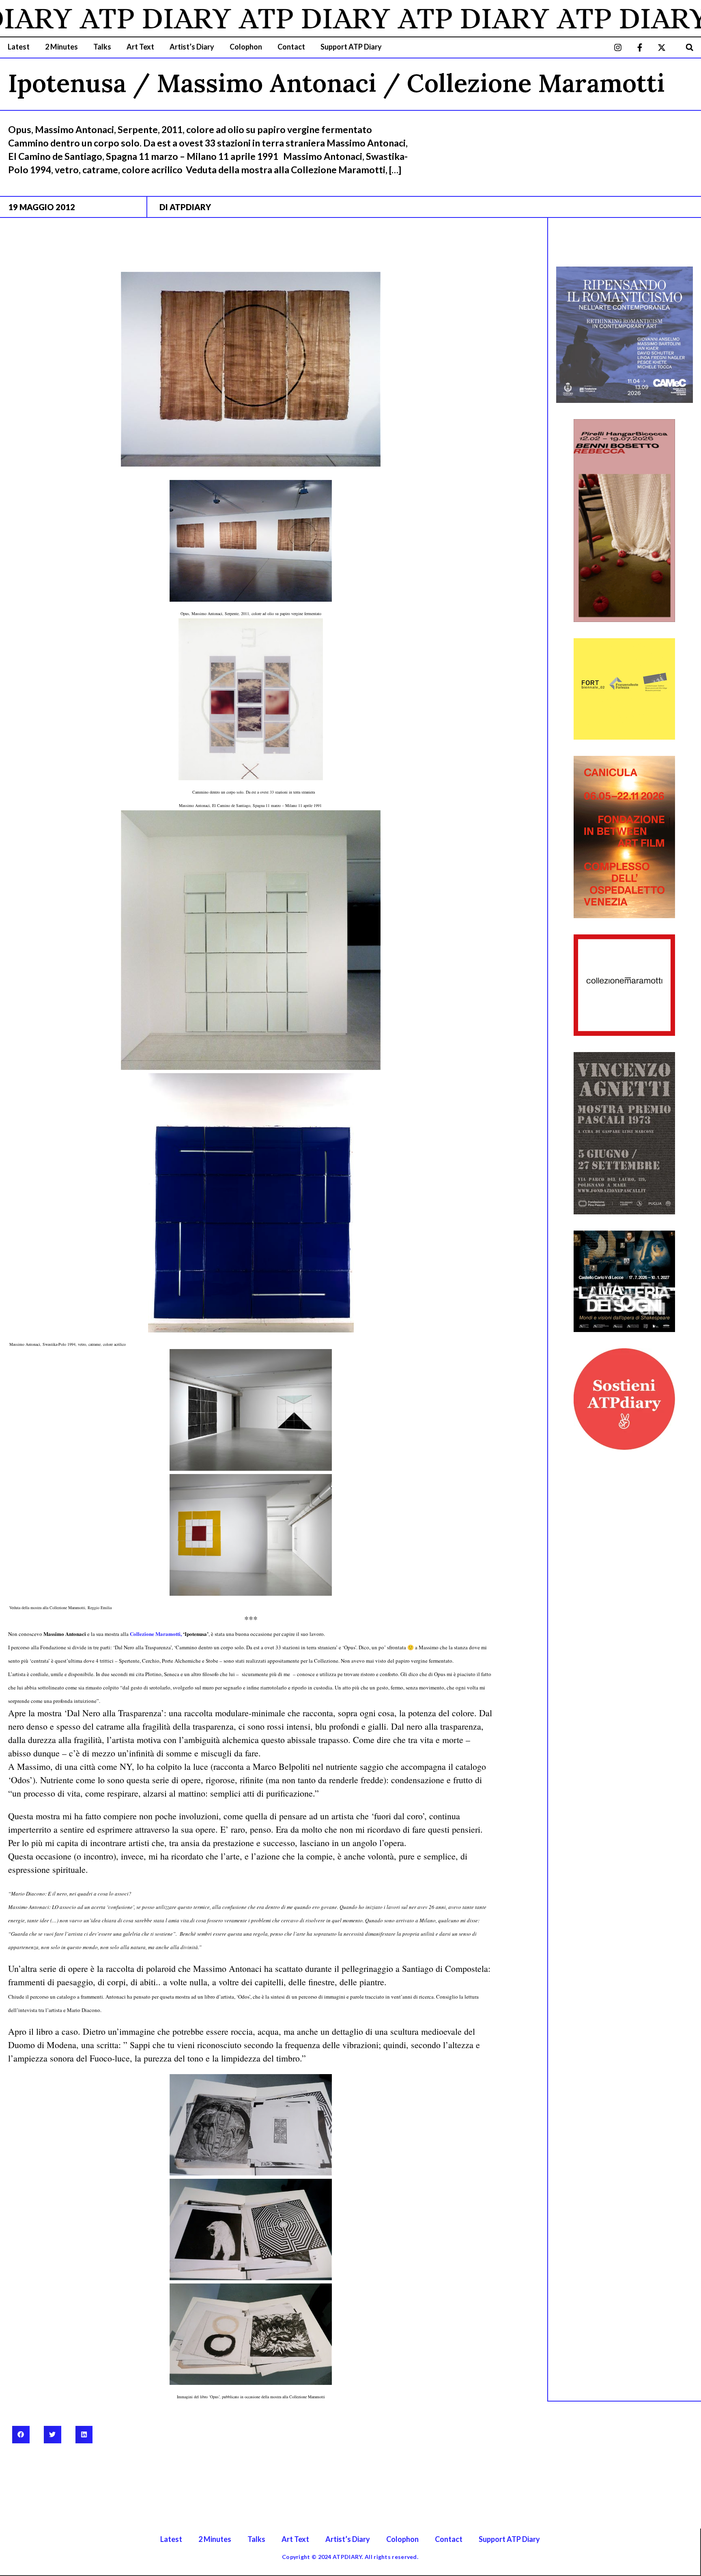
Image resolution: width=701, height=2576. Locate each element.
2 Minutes (61, 47)
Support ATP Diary (351, 47)
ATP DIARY (97, 18)
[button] (689, 47)
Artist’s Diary (192, 47)
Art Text (140, 47)
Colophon (246, 47)
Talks (102, 47)
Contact (291, 47)
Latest (19, 47)
